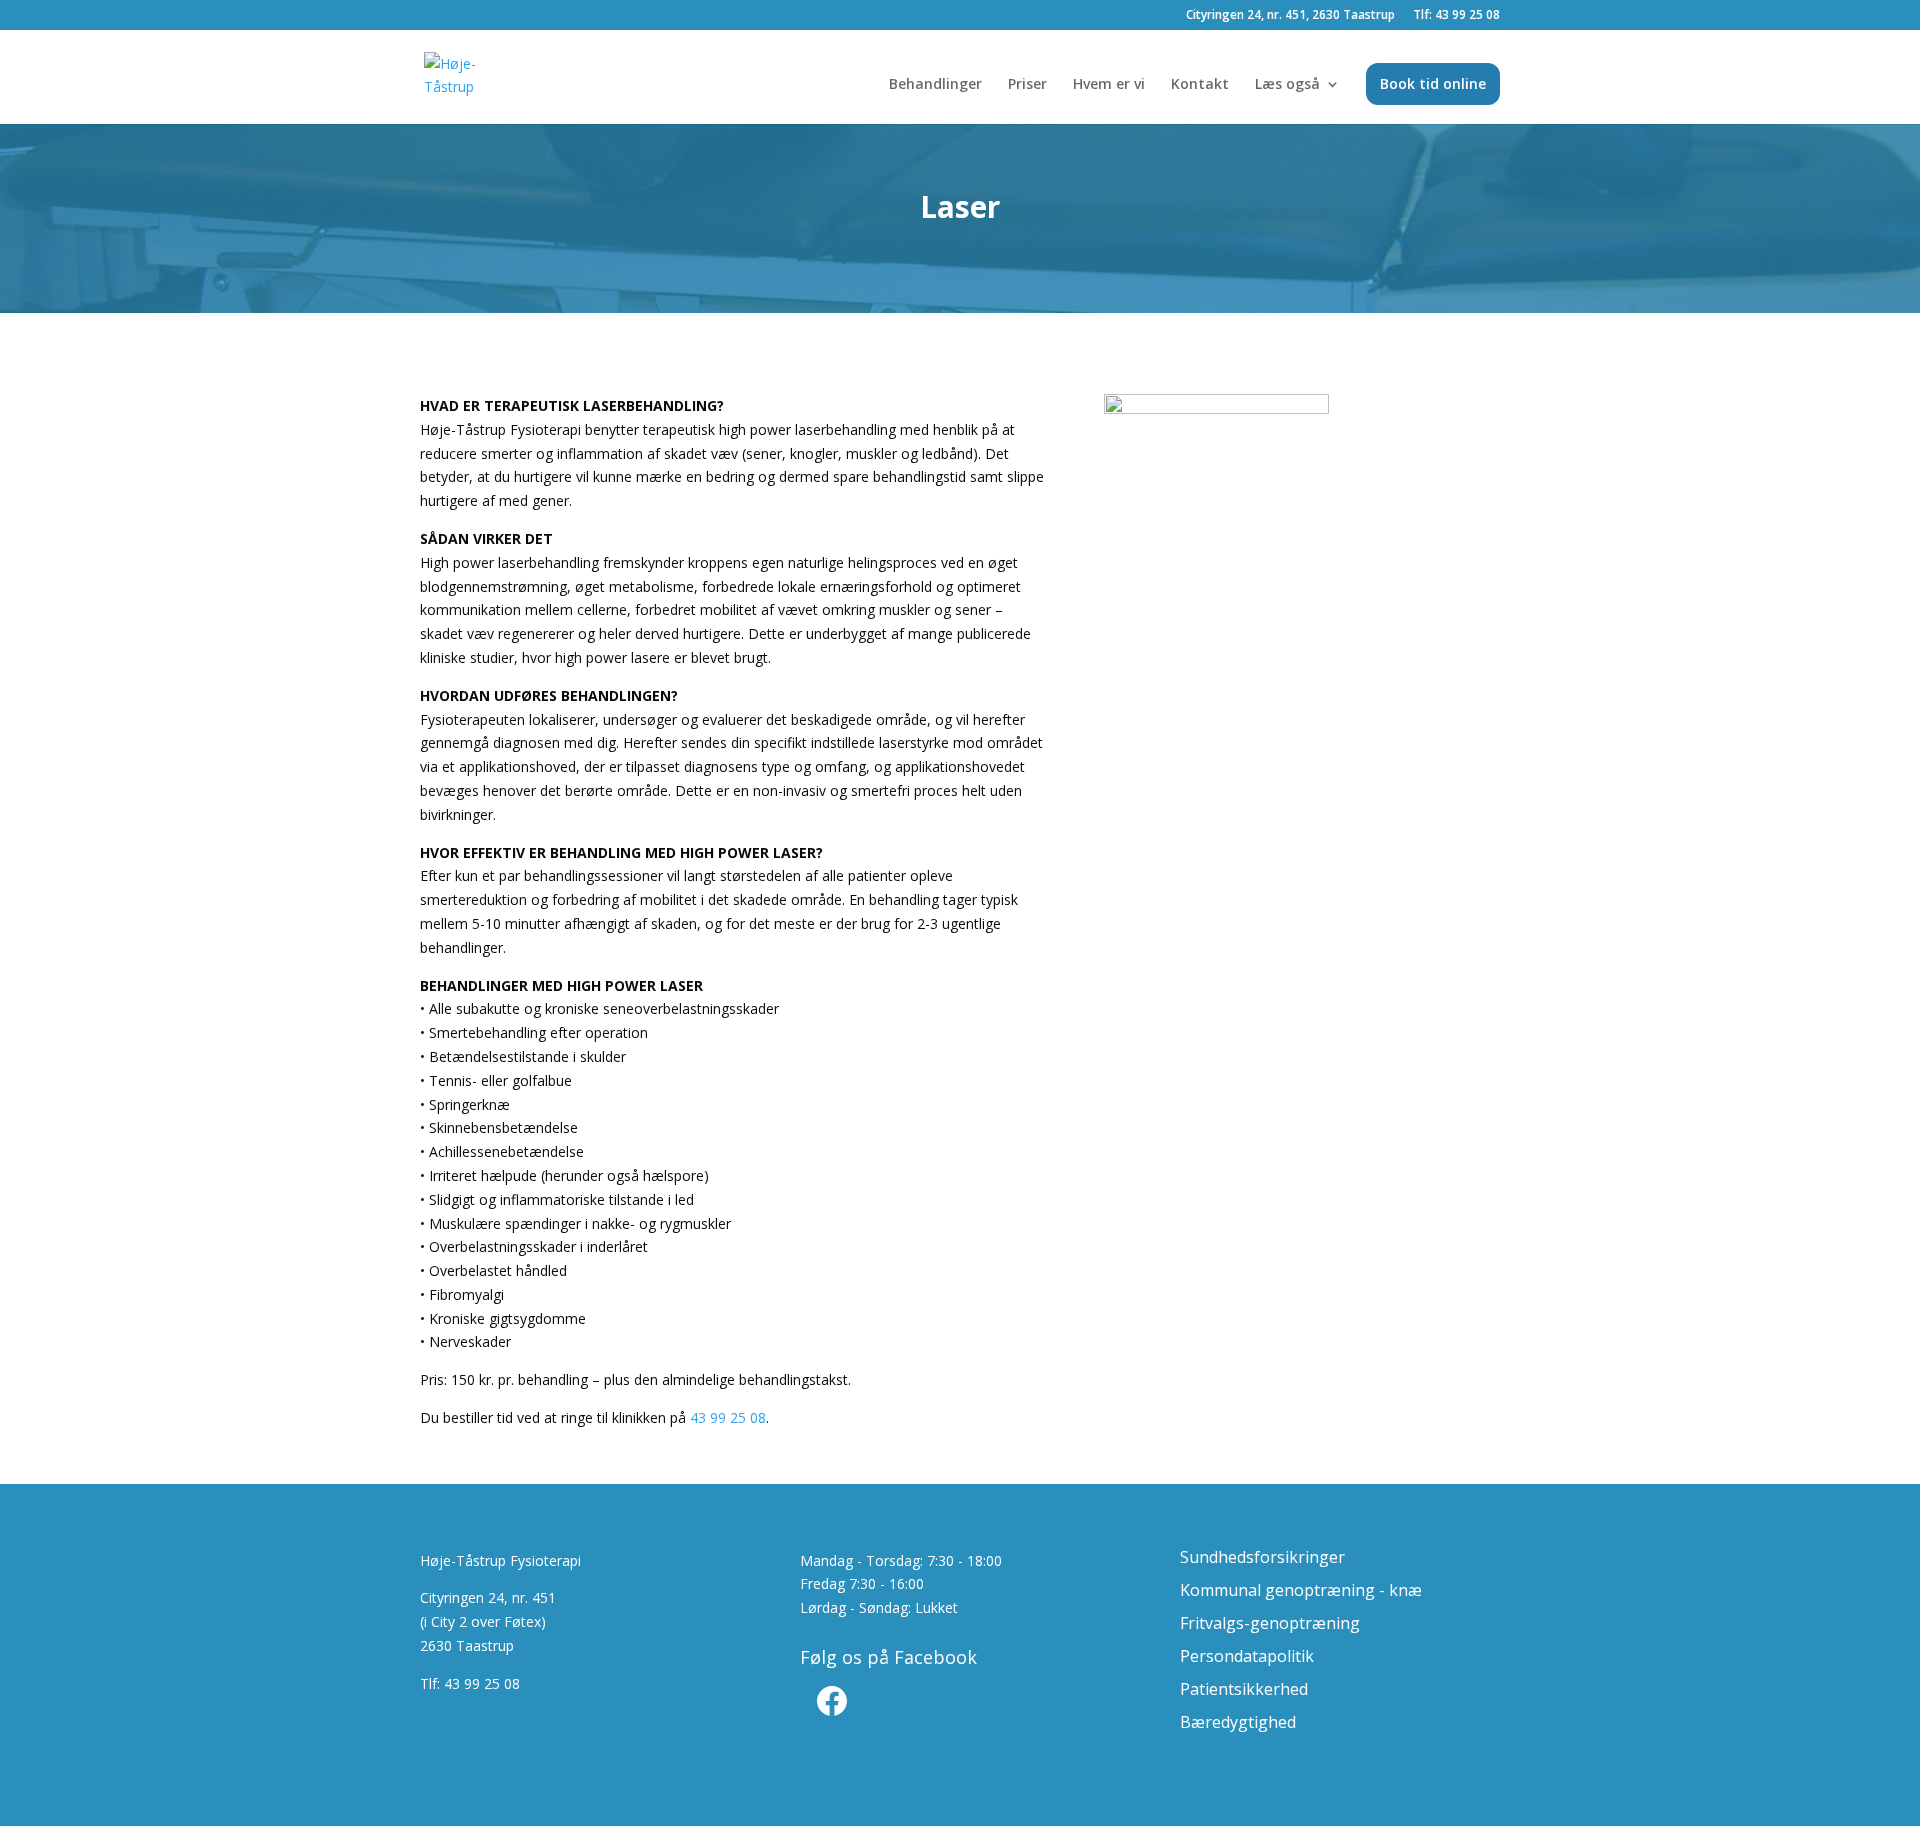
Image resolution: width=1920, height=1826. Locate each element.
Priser (1027, 85)
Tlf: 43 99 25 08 (1456, 16)
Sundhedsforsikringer (1262, 1557)
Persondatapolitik (1247, 1656)
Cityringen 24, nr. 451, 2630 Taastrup (1290, 16)
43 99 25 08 (728, 1417)
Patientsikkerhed (1244, 1689)
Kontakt (1200, 85)
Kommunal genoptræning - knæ (1301, 1590)
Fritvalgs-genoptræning (1270, 1623)
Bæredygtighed (1238, 1722)
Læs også (1287, 85)
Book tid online (1433, 83)
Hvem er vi (1109, 85)
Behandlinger (935, 85)
